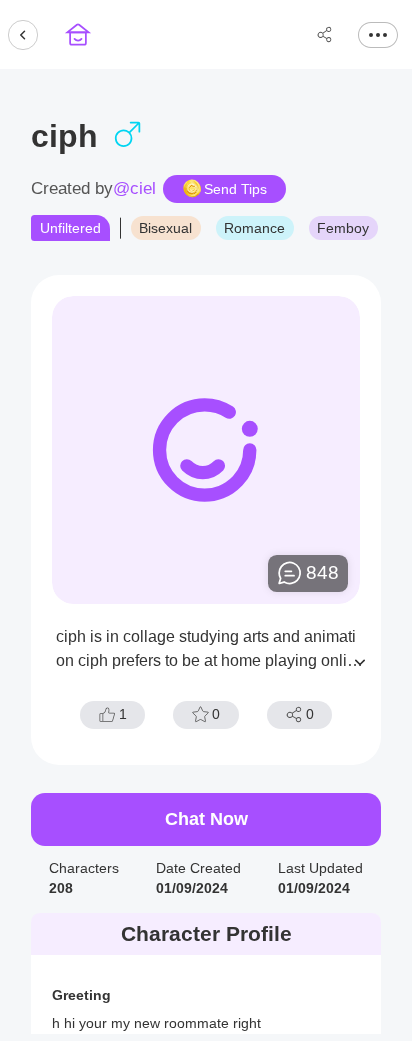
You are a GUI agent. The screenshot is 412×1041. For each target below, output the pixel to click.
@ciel (134, 189)
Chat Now (206, 819)
